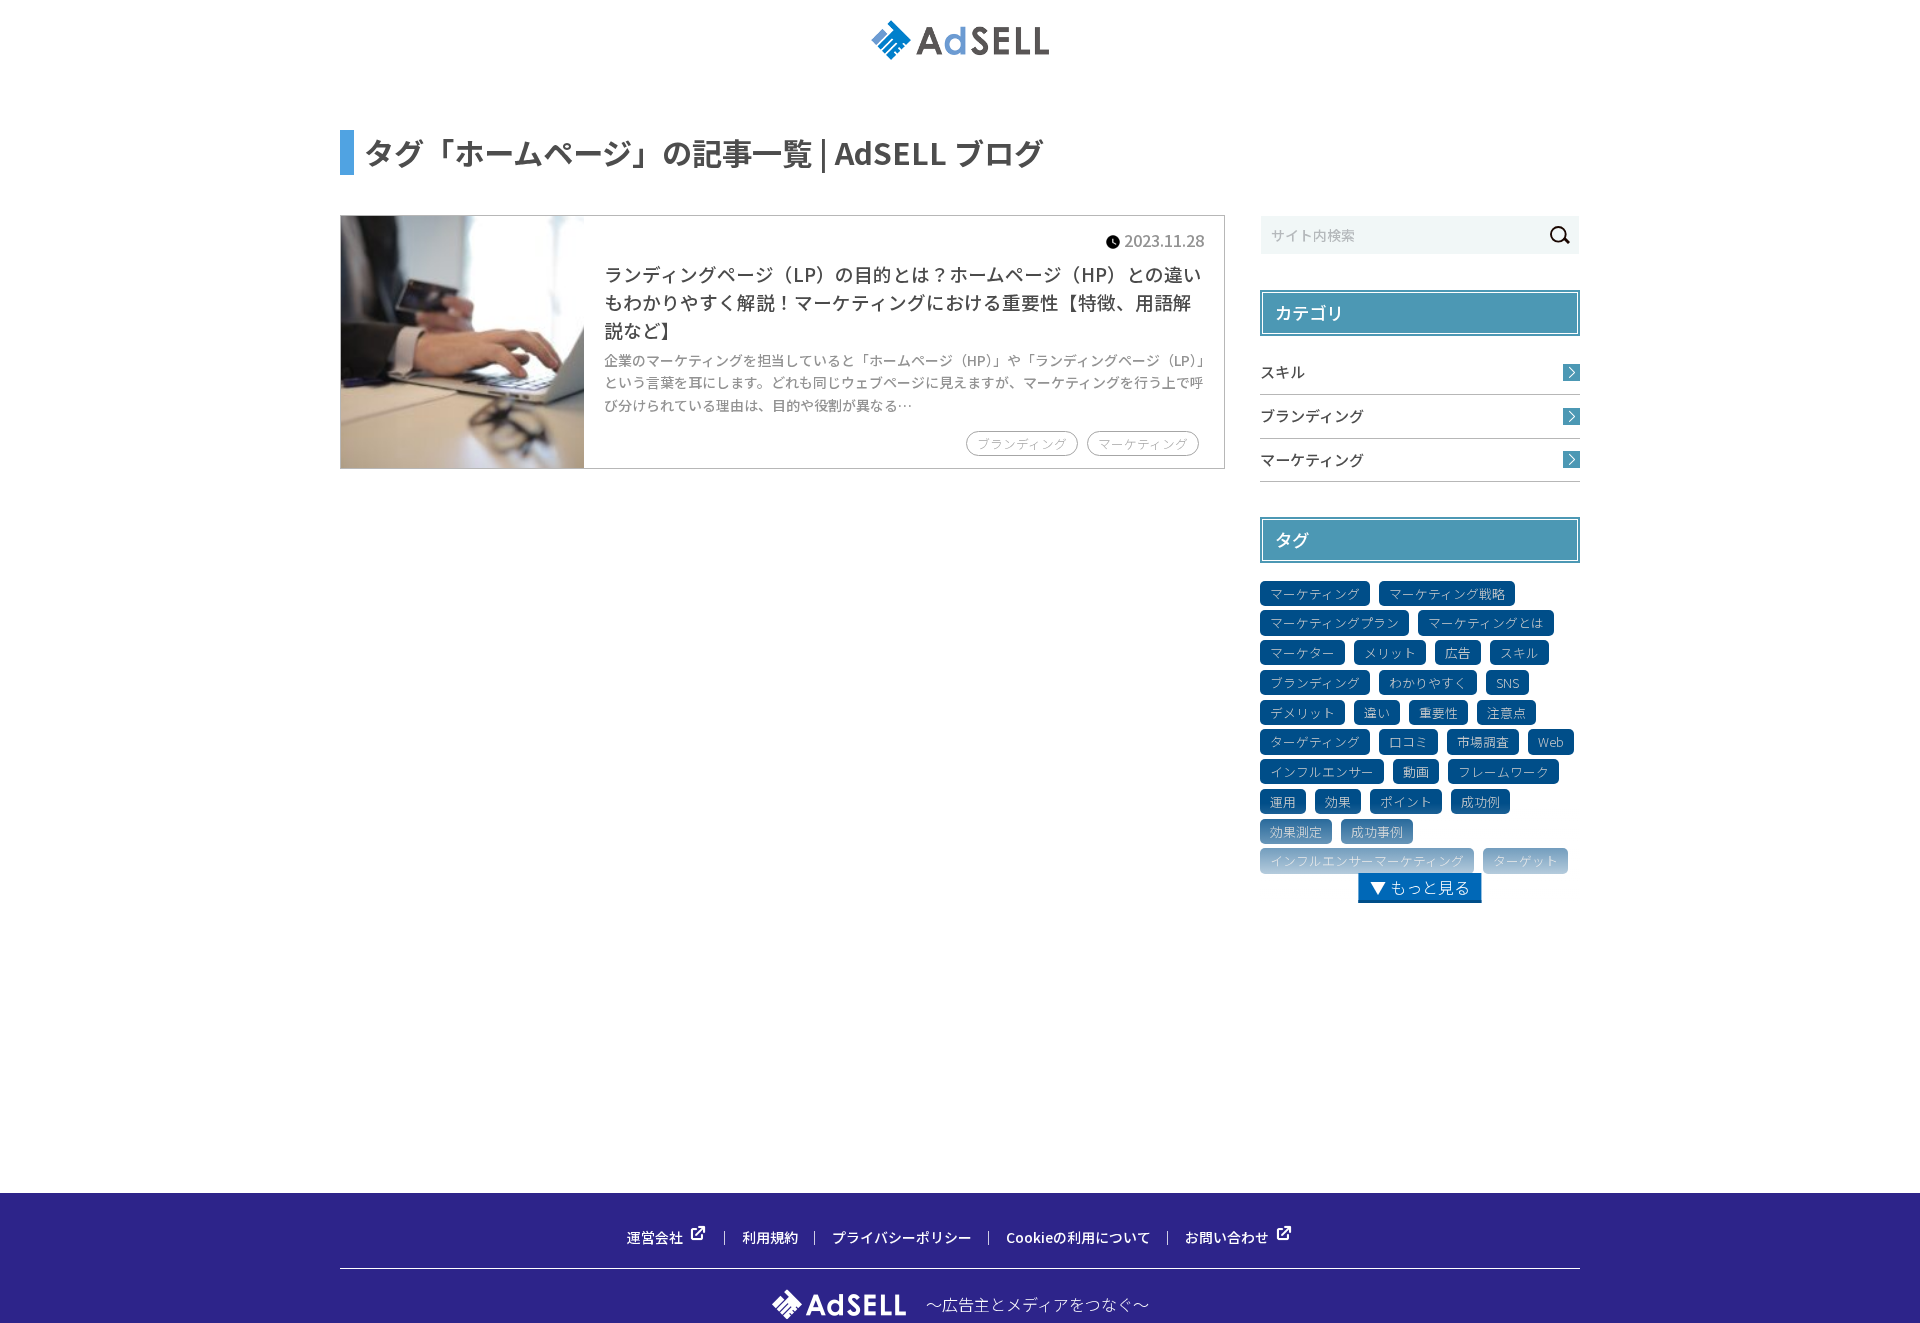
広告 (1458, 652)
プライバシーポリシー (902, 1237)
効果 (1338, 801)
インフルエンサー (1322, 771)
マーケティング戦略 (1447, 593)
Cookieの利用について (1078, 1237)
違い (1377, 712)
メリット (1390, 652)
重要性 (1438, 712)
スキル (1282, 371)
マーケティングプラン (1334, 622)
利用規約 (770, 1237)
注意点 (1506, 712)
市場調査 (1483, 741)
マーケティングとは (1486, 622)
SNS (1507, 682)
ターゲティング (1315, 741)
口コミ (1408, 741)
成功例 (1480, 801)
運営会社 (655, 1237)
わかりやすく (1428, 682)
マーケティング (1312, 459)
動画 (1416, 771)
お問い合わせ (1227, 1237)
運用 (1283, 801)
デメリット (1302, 712)
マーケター (1302, 652)
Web (1551, 741)
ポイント (1406, 801)
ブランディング (1312, 415)
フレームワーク (1503, 771)
